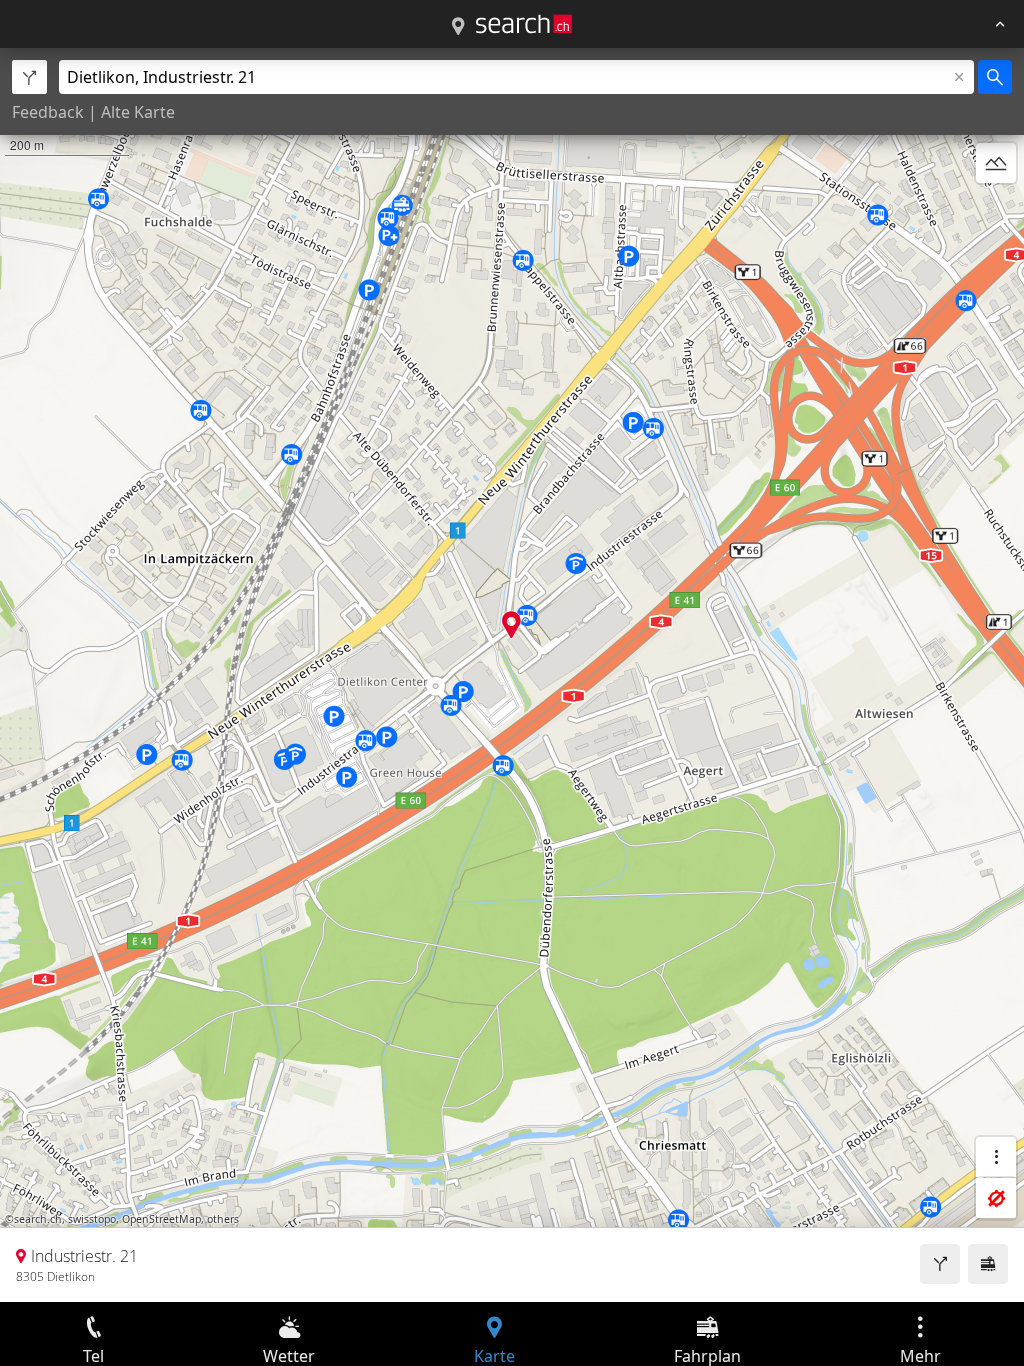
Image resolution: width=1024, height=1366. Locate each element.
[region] (512, 675)
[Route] (940, 1264)
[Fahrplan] (988, 1264)
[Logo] (524, 24)
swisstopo (92, 1219)
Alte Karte (138, 112)
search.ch (38, 1219)
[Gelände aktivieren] (996, 163)
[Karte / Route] (458, 27)
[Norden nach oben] (996, 211)
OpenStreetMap (161, 1219)
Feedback (48, 112)
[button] (511, 624)
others (223, 1219)
